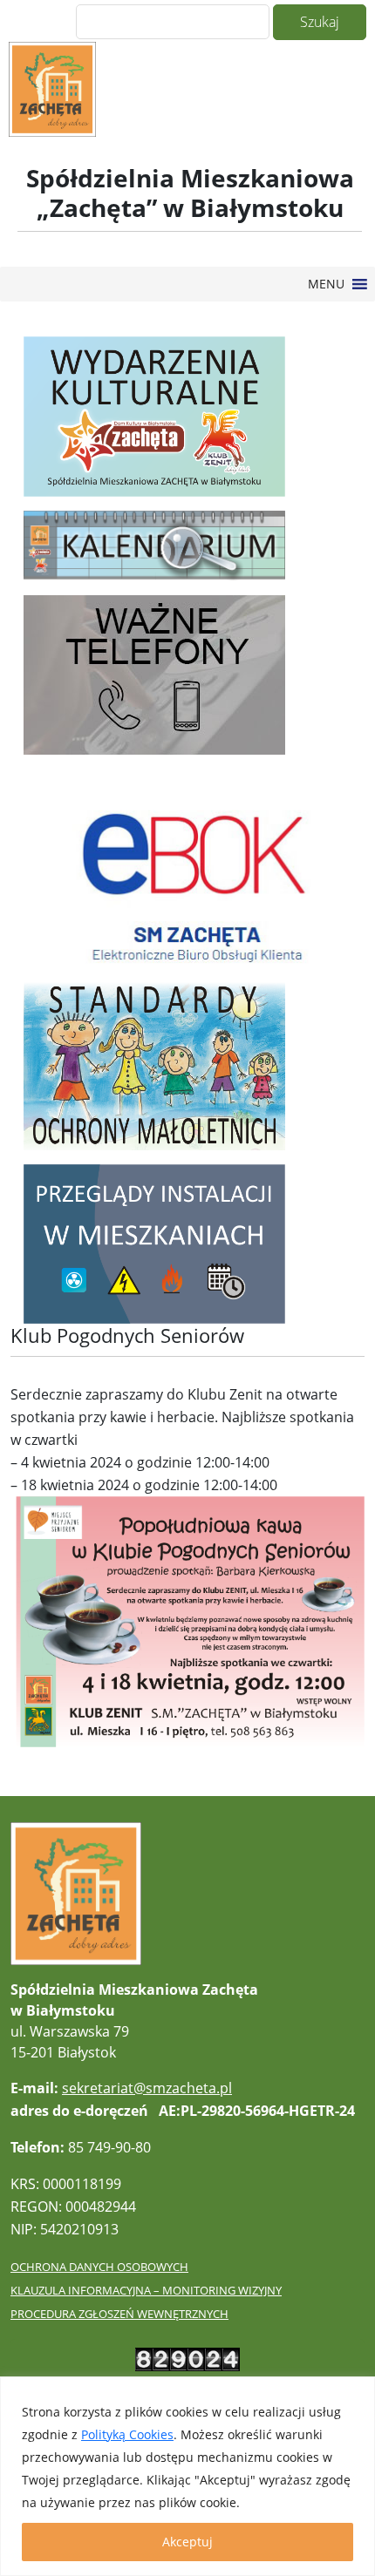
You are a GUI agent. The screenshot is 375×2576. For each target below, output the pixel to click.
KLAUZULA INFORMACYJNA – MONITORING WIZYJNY (146, 2290)
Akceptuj (187, 2542)
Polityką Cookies (127, 2434)
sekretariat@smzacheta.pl (147, 2088)
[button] (326, 284)
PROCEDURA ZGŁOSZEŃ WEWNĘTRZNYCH (119, 2314)
